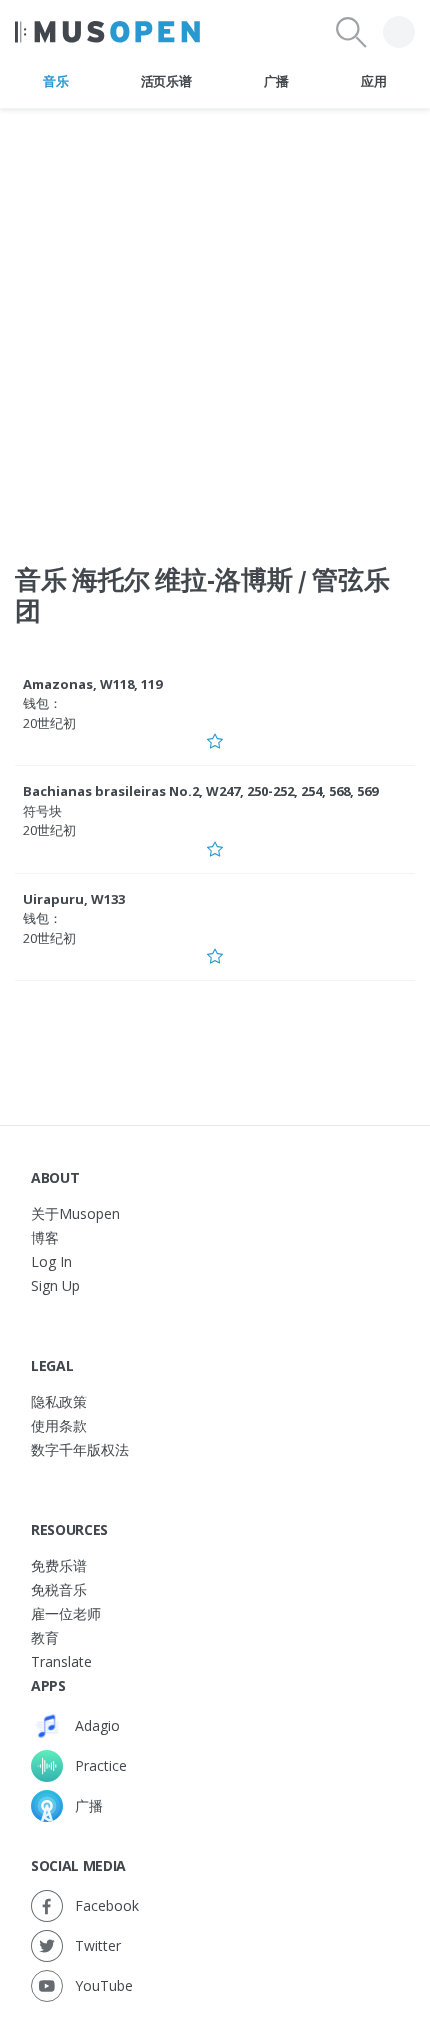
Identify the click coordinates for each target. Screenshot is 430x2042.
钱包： (42, 703)
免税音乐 (59, 1589)
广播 (276, 81)
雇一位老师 (66, 1613)
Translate (61, 1661)
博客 (45, 1237)
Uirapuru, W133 (74, 899)
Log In (51, 1261)
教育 (45, 1637)
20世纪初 (49, 723)
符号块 (42, 811)
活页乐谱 (166, 81)
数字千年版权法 (80, 1449)
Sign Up (55, 1285)
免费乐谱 (59, 1565)
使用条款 (59, 1425)
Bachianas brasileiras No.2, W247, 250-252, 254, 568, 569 (200, 791)
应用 (373, 81)
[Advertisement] (215, 324)
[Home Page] (107, 32)
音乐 (55, 81)
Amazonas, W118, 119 (92, 684)
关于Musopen (75, 1213)
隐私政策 (59, 1401)
